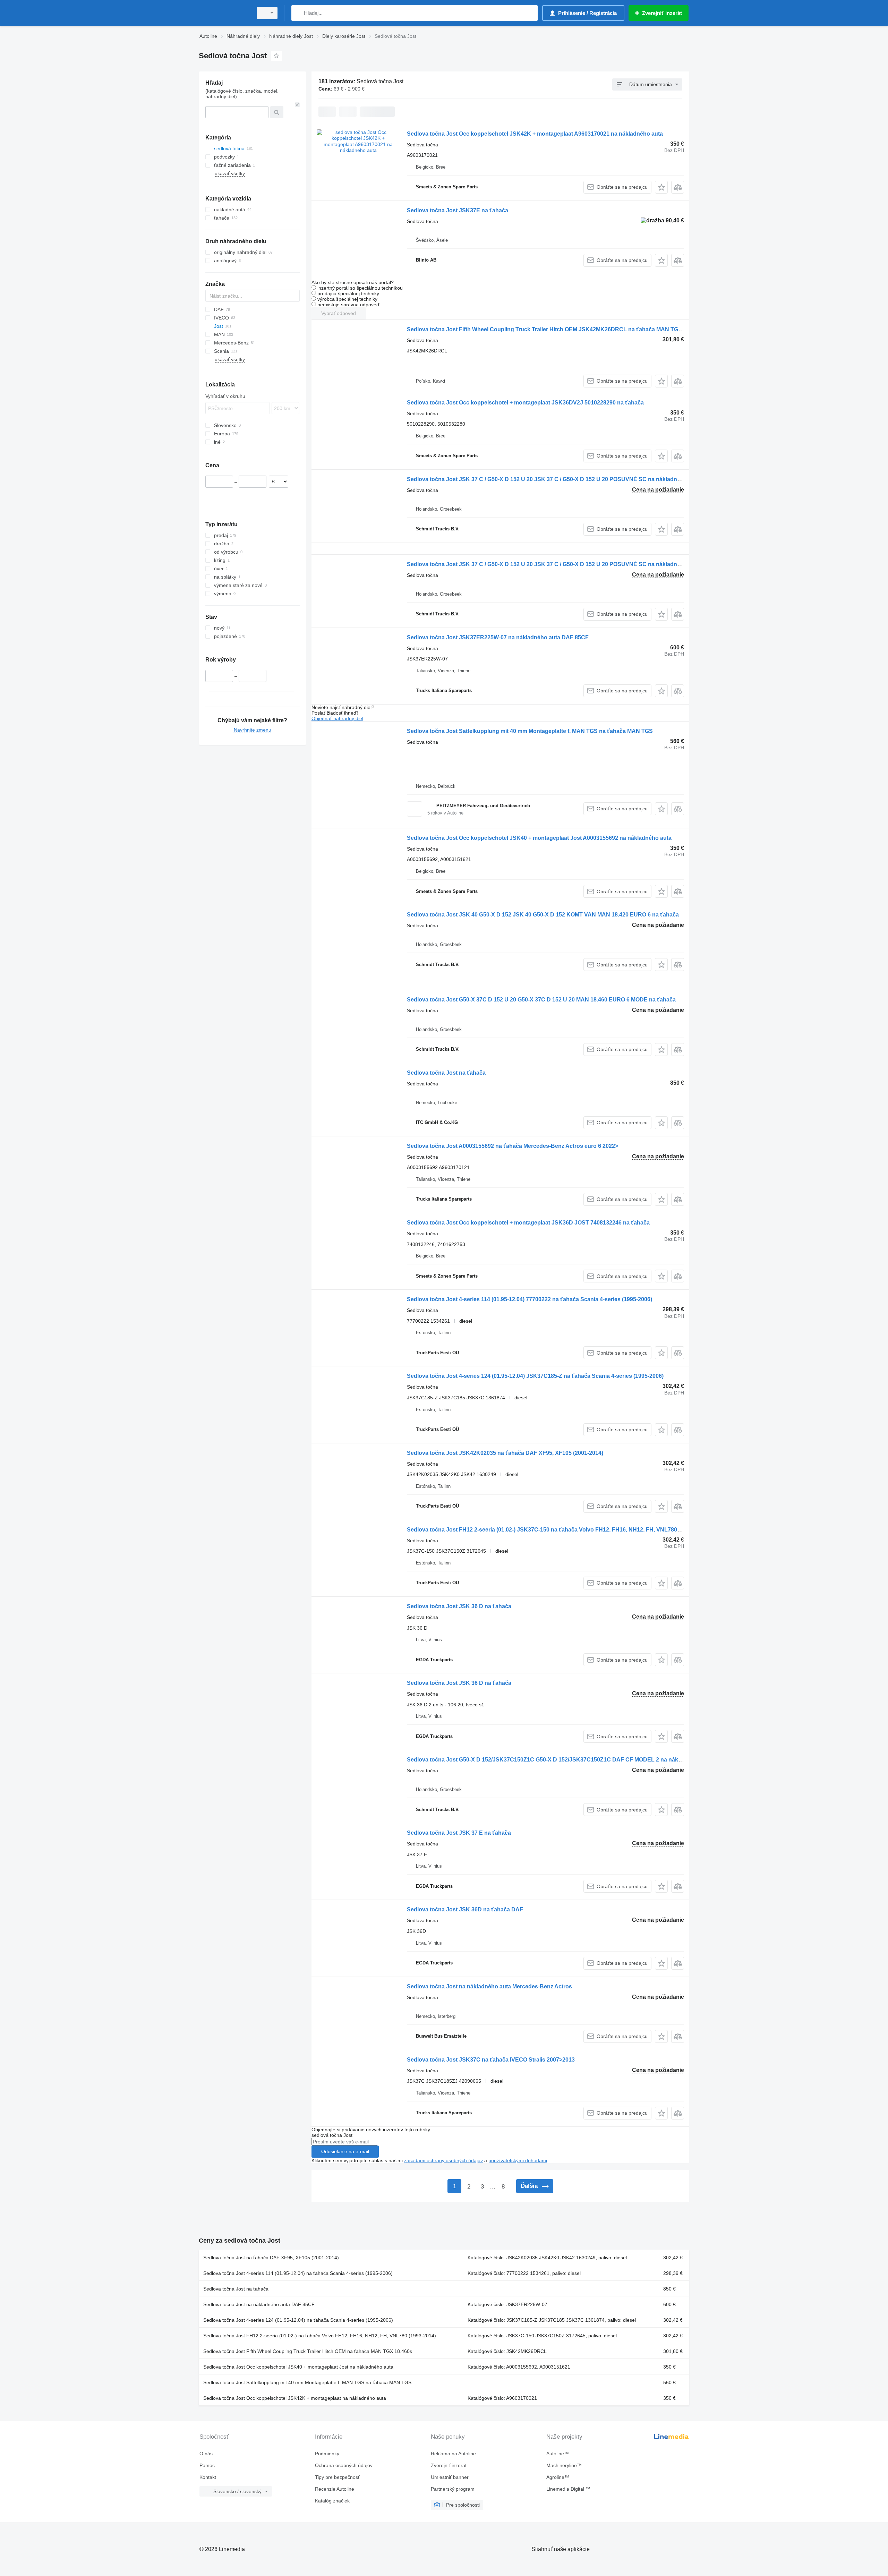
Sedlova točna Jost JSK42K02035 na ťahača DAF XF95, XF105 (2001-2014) (505, 1453)
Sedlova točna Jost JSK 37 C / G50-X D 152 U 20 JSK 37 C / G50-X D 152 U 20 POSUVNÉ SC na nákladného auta (553, 479)
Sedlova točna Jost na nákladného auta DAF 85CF (259, 2304)
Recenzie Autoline (335, 2489)
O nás (206, 2454)
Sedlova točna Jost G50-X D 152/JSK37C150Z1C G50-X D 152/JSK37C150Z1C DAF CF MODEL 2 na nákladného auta (560, 1760)
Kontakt (208, 2477)
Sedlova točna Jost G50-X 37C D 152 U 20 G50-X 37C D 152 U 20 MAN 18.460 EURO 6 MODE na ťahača (541, 1000)
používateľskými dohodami (518, 2160)
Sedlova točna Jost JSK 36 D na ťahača (459, 1606)
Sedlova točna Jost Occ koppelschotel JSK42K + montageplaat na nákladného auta (295, 2398)
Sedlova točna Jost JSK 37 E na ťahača (459, 1833)
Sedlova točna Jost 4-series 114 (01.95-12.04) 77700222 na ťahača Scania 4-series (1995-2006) (530, 1299)
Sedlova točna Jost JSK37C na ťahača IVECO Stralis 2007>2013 (491, 2060)
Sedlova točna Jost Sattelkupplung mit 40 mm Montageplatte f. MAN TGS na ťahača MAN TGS (530, 731)
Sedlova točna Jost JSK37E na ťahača (458, 210)
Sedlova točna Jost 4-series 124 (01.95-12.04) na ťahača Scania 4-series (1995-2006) (298, 2320)
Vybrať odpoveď (339, 313)
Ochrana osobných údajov (344, 2465)
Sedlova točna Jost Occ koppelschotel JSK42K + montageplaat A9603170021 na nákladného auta (535, 134)
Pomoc (207, 2465)
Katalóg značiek (332, 2501)
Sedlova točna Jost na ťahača (446, 1073)
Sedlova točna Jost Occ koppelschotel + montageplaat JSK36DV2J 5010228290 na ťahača (525, 403)
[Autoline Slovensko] (224, 13)
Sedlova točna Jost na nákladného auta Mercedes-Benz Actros (489, 1986)
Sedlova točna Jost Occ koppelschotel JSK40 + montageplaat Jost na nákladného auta (298, 2367)
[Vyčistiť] (297, 105)
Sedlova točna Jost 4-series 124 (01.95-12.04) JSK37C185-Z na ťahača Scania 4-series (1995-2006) (535, 1376)
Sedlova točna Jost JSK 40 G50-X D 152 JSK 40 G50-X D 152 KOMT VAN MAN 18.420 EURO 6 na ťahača (543, 915)
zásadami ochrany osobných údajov (443, 2160)
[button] (661, 187)
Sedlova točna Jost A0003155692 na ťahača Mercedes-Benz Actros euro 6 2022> (513, 1146)
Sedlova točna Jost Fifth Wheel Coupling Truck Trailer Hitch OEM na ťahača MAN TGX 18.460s (308, 2351)
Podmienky (327, 2454)
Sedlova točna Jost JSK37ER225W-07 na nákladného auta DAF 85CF (498, 637)
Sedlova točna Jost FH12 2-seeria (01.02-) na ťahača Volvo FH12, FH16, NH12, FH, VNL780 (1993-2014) (320, 2336)
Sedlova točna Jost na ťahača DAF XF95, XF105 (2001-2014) (271, 2258)
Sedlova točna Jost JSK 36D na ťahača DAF (465, 1909)
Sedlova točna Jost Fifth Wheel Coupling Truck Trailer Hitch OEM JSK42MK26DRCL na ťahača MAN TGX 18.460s (555, 329)
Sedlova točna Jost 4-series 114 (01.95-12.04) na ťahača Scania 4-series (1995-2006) (298, 2273)
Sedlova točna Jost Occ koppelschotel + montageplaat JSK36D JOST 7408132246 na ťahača (528, 1223)
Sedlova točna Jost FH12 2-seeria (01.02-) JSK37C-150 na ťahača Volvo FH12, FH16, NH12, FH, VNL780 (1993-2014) (558, 1530)
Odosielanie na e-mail (345, 2151)
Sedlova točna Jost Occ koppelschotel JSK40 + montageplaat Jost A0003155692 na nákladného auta (539, 838)
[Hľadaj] (298, 13)
